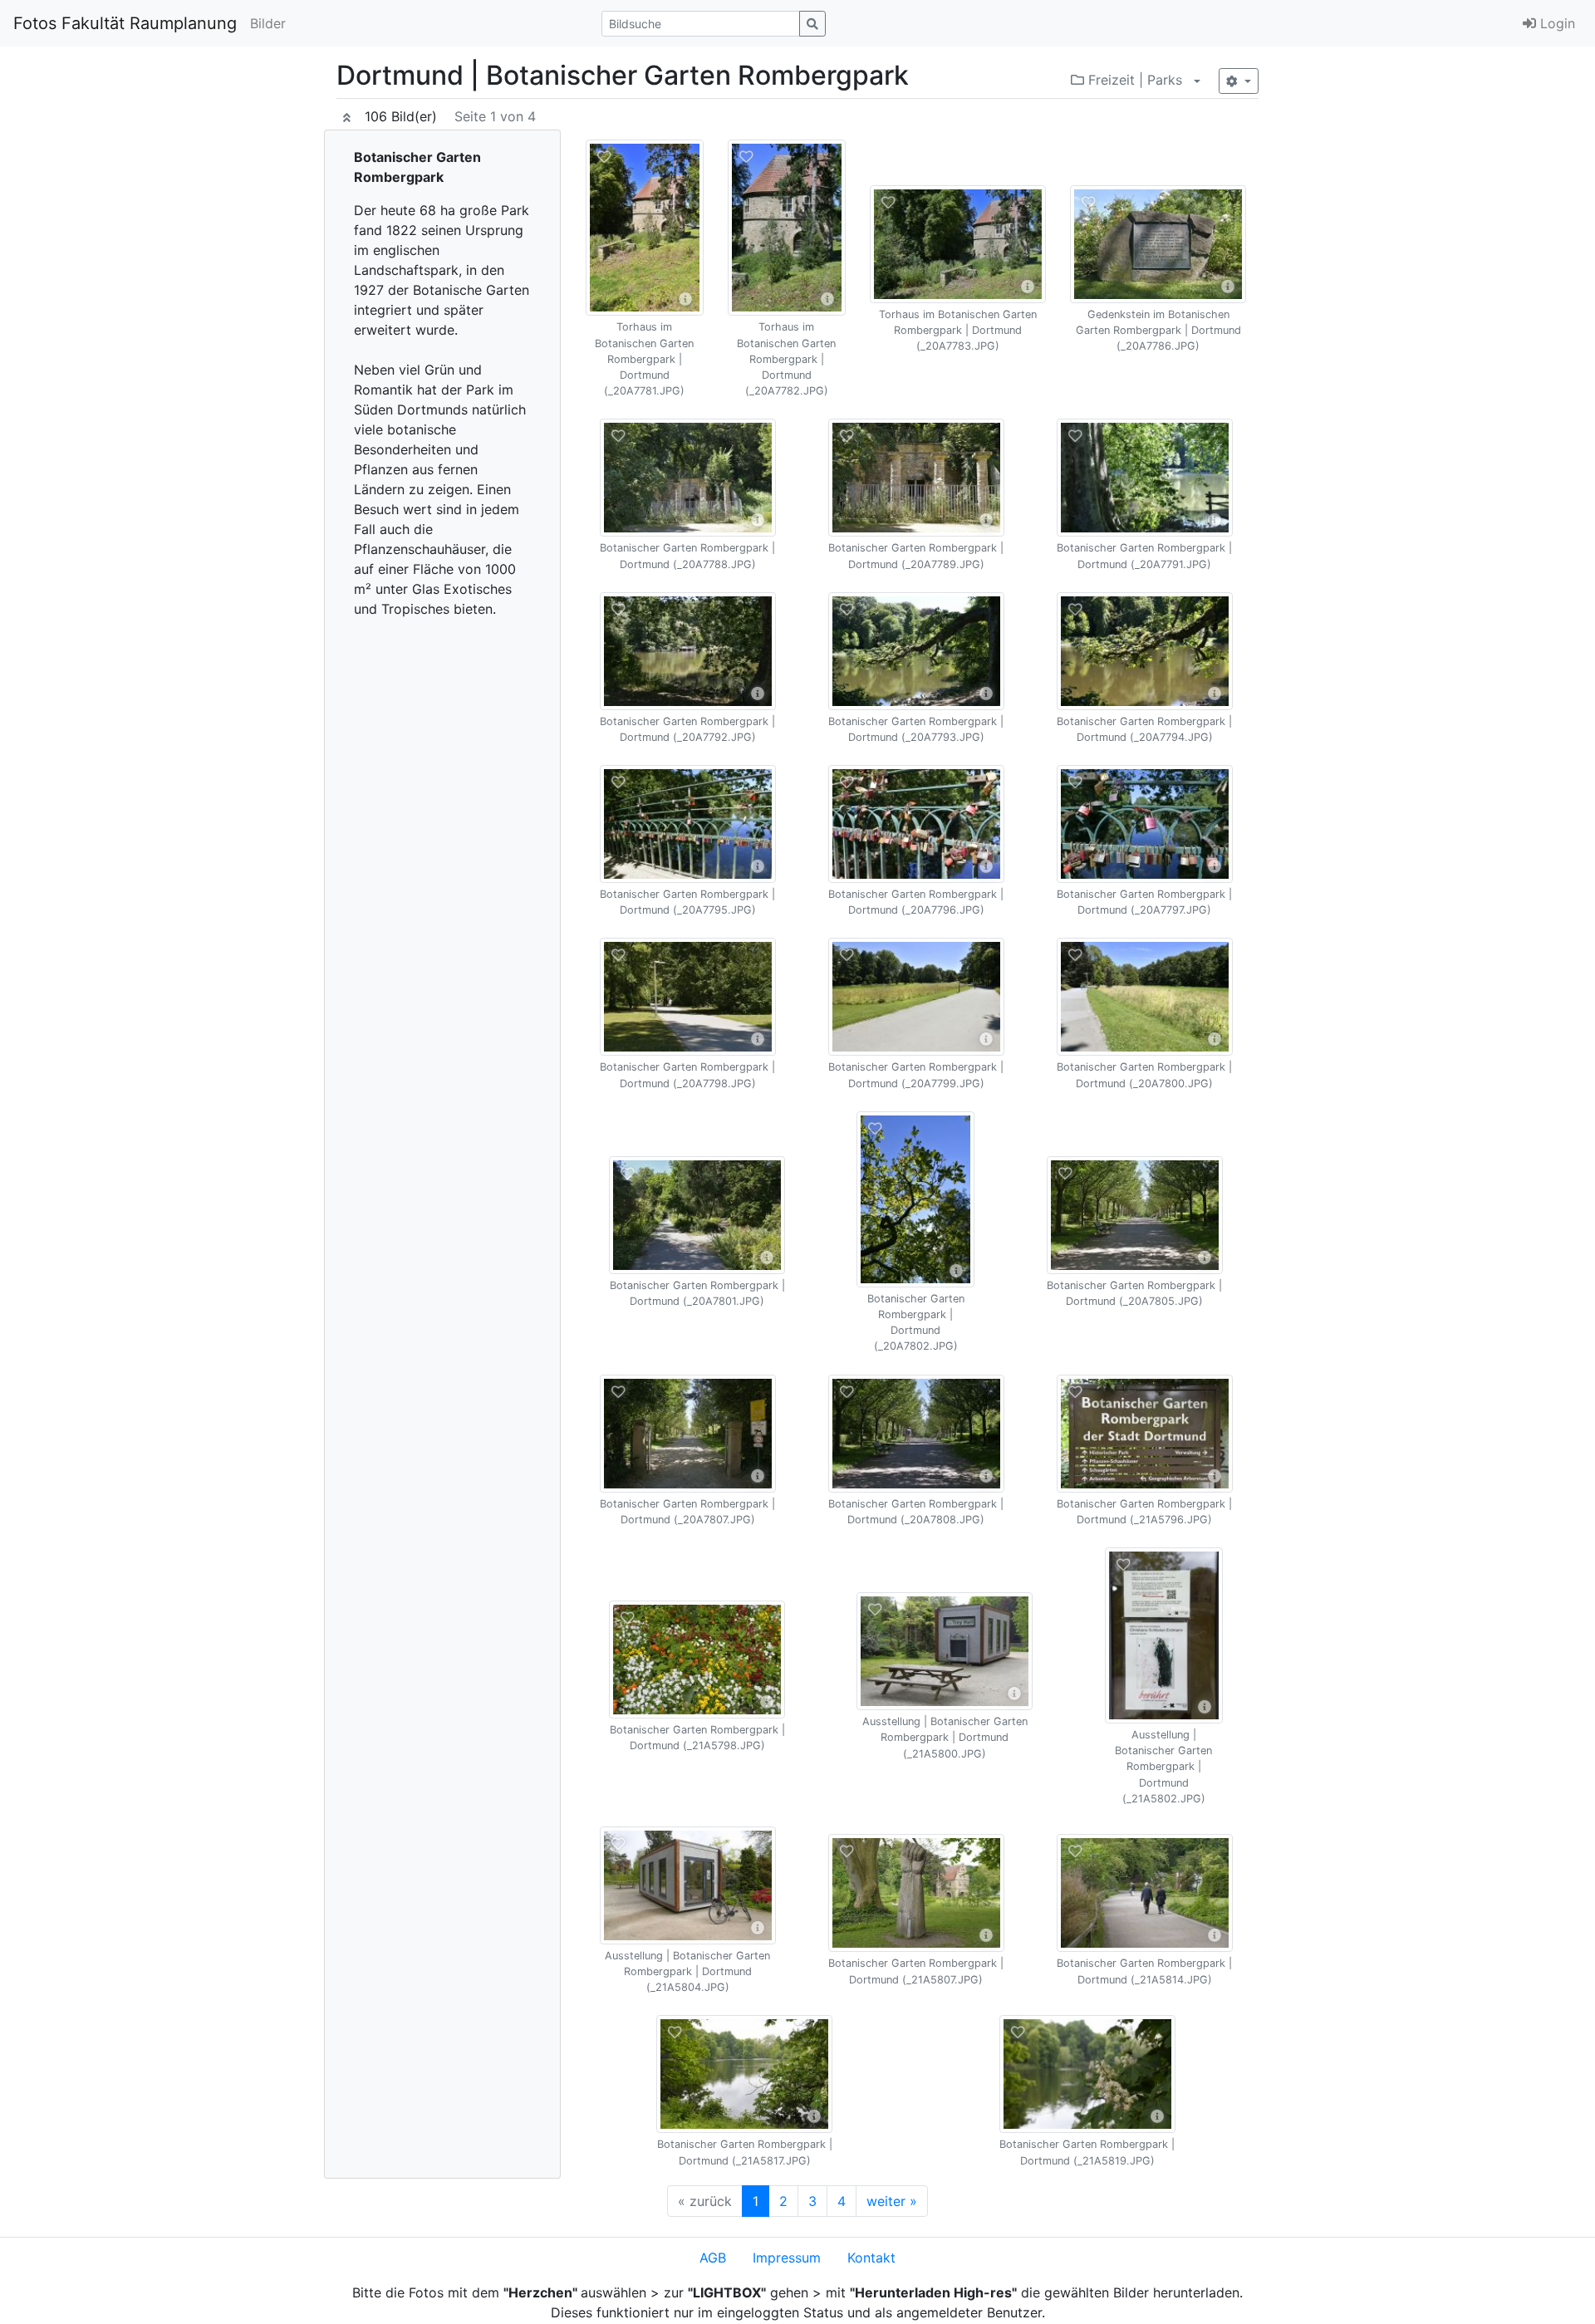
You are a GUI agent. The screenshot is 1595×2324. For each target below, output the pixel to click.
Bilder (268, 23)
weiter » (892, 2201)
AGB (713, 2258)
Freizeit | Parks (1133, 80)
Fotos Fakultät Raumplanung (125, 23)
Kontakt (871, 2258)
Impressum (787, 2258)
